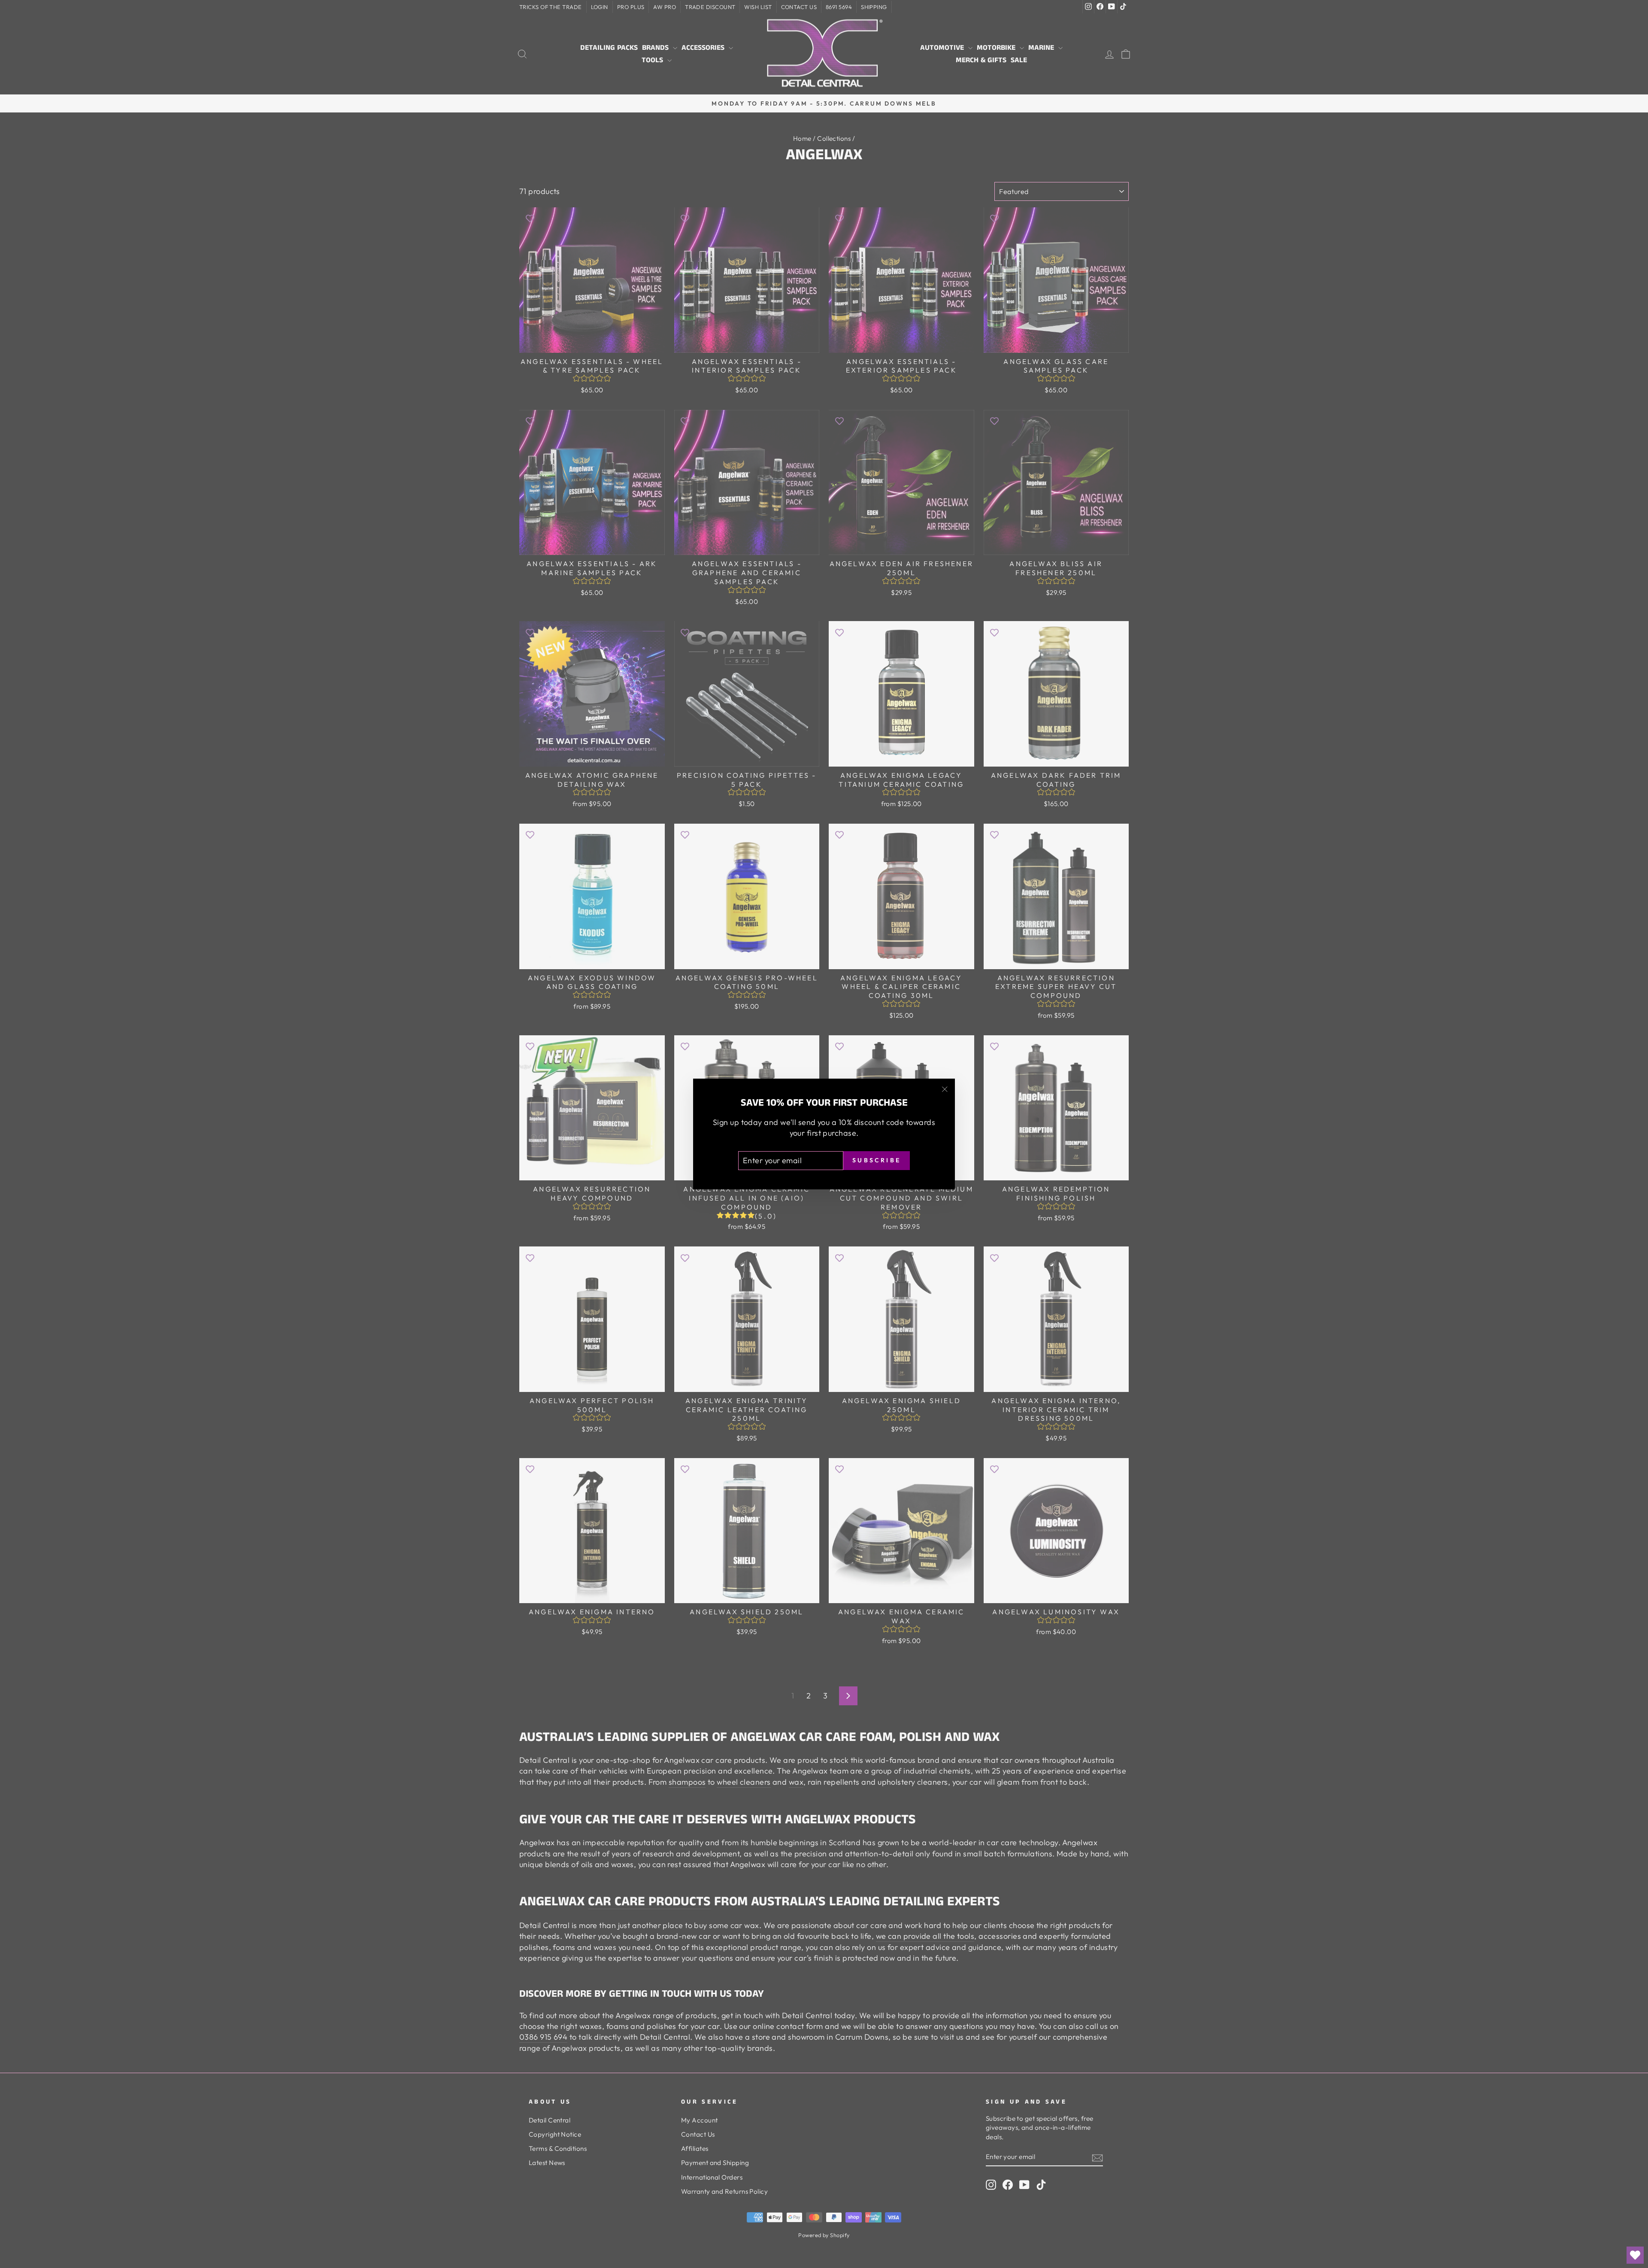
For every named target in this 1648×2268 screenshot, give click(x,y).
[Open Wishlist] (1635, 2255)
